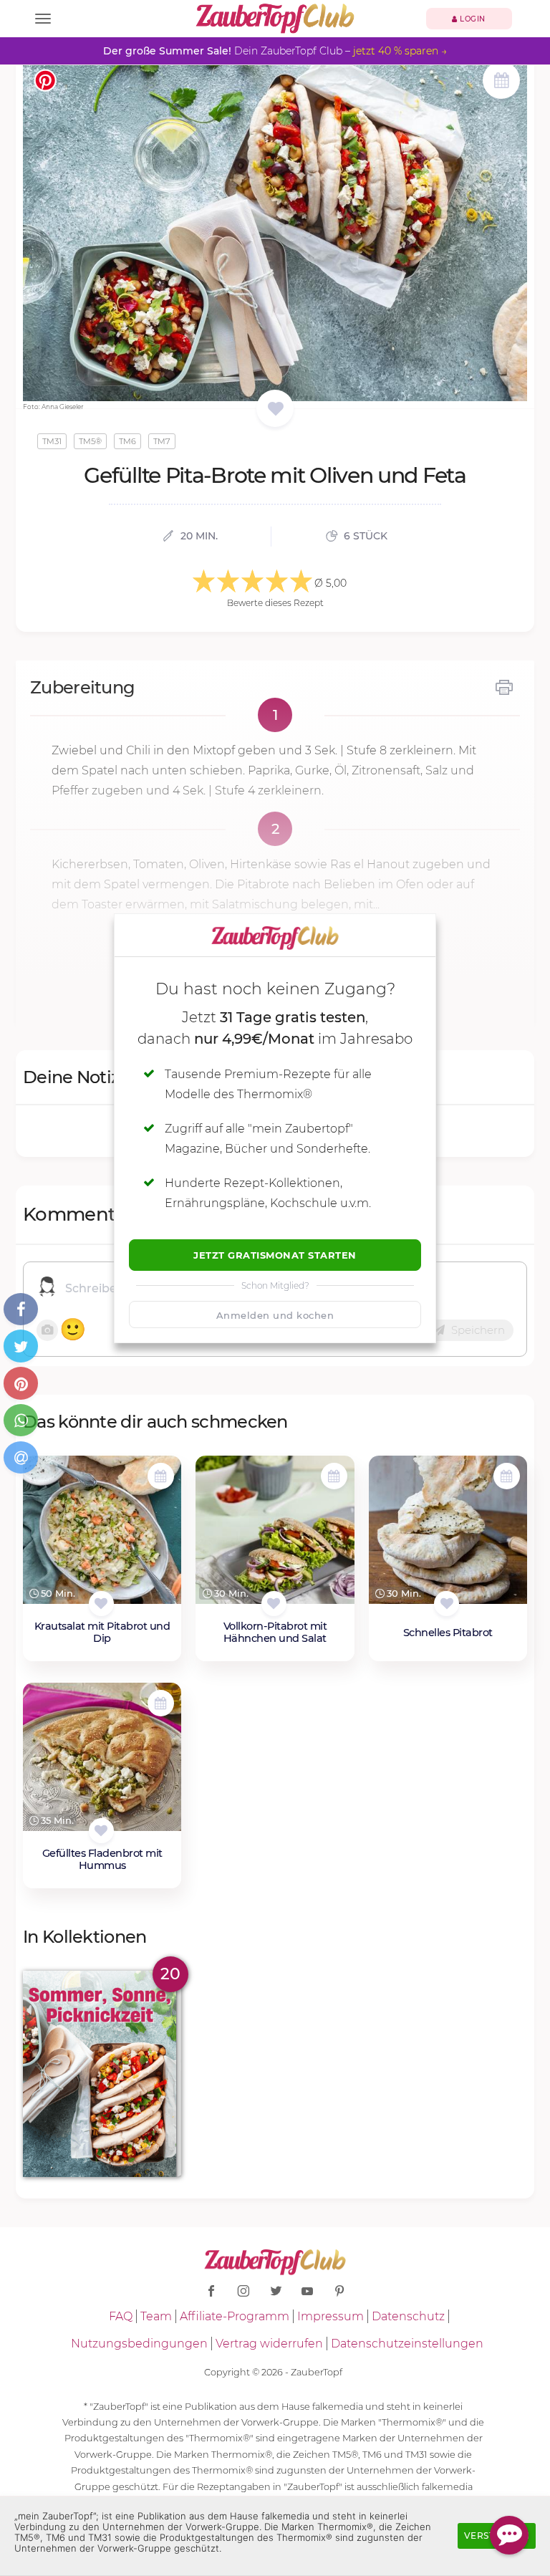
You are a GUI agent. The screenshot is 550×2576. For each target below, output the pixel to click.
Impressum (331, 2316)
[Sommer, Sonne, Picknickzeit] (102, 2073)
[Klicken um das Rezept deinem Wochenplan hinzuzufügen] (161, 1476)
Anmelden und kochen (275, 1315)
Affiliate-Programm (235, 2316)
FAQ (121, 2316)
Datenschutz (408, 2316)
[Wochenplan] (501, 82)
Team (156, 2316)
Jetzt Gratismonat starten (275, 1255)
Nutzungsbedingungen (139, 2344)
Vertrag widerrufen (269, 2344)
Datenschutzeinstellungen (407, 2344)
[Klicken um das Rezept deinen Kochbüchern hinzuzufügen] (101, 1604)
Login (472, 19)
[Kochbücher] (275, 409)
